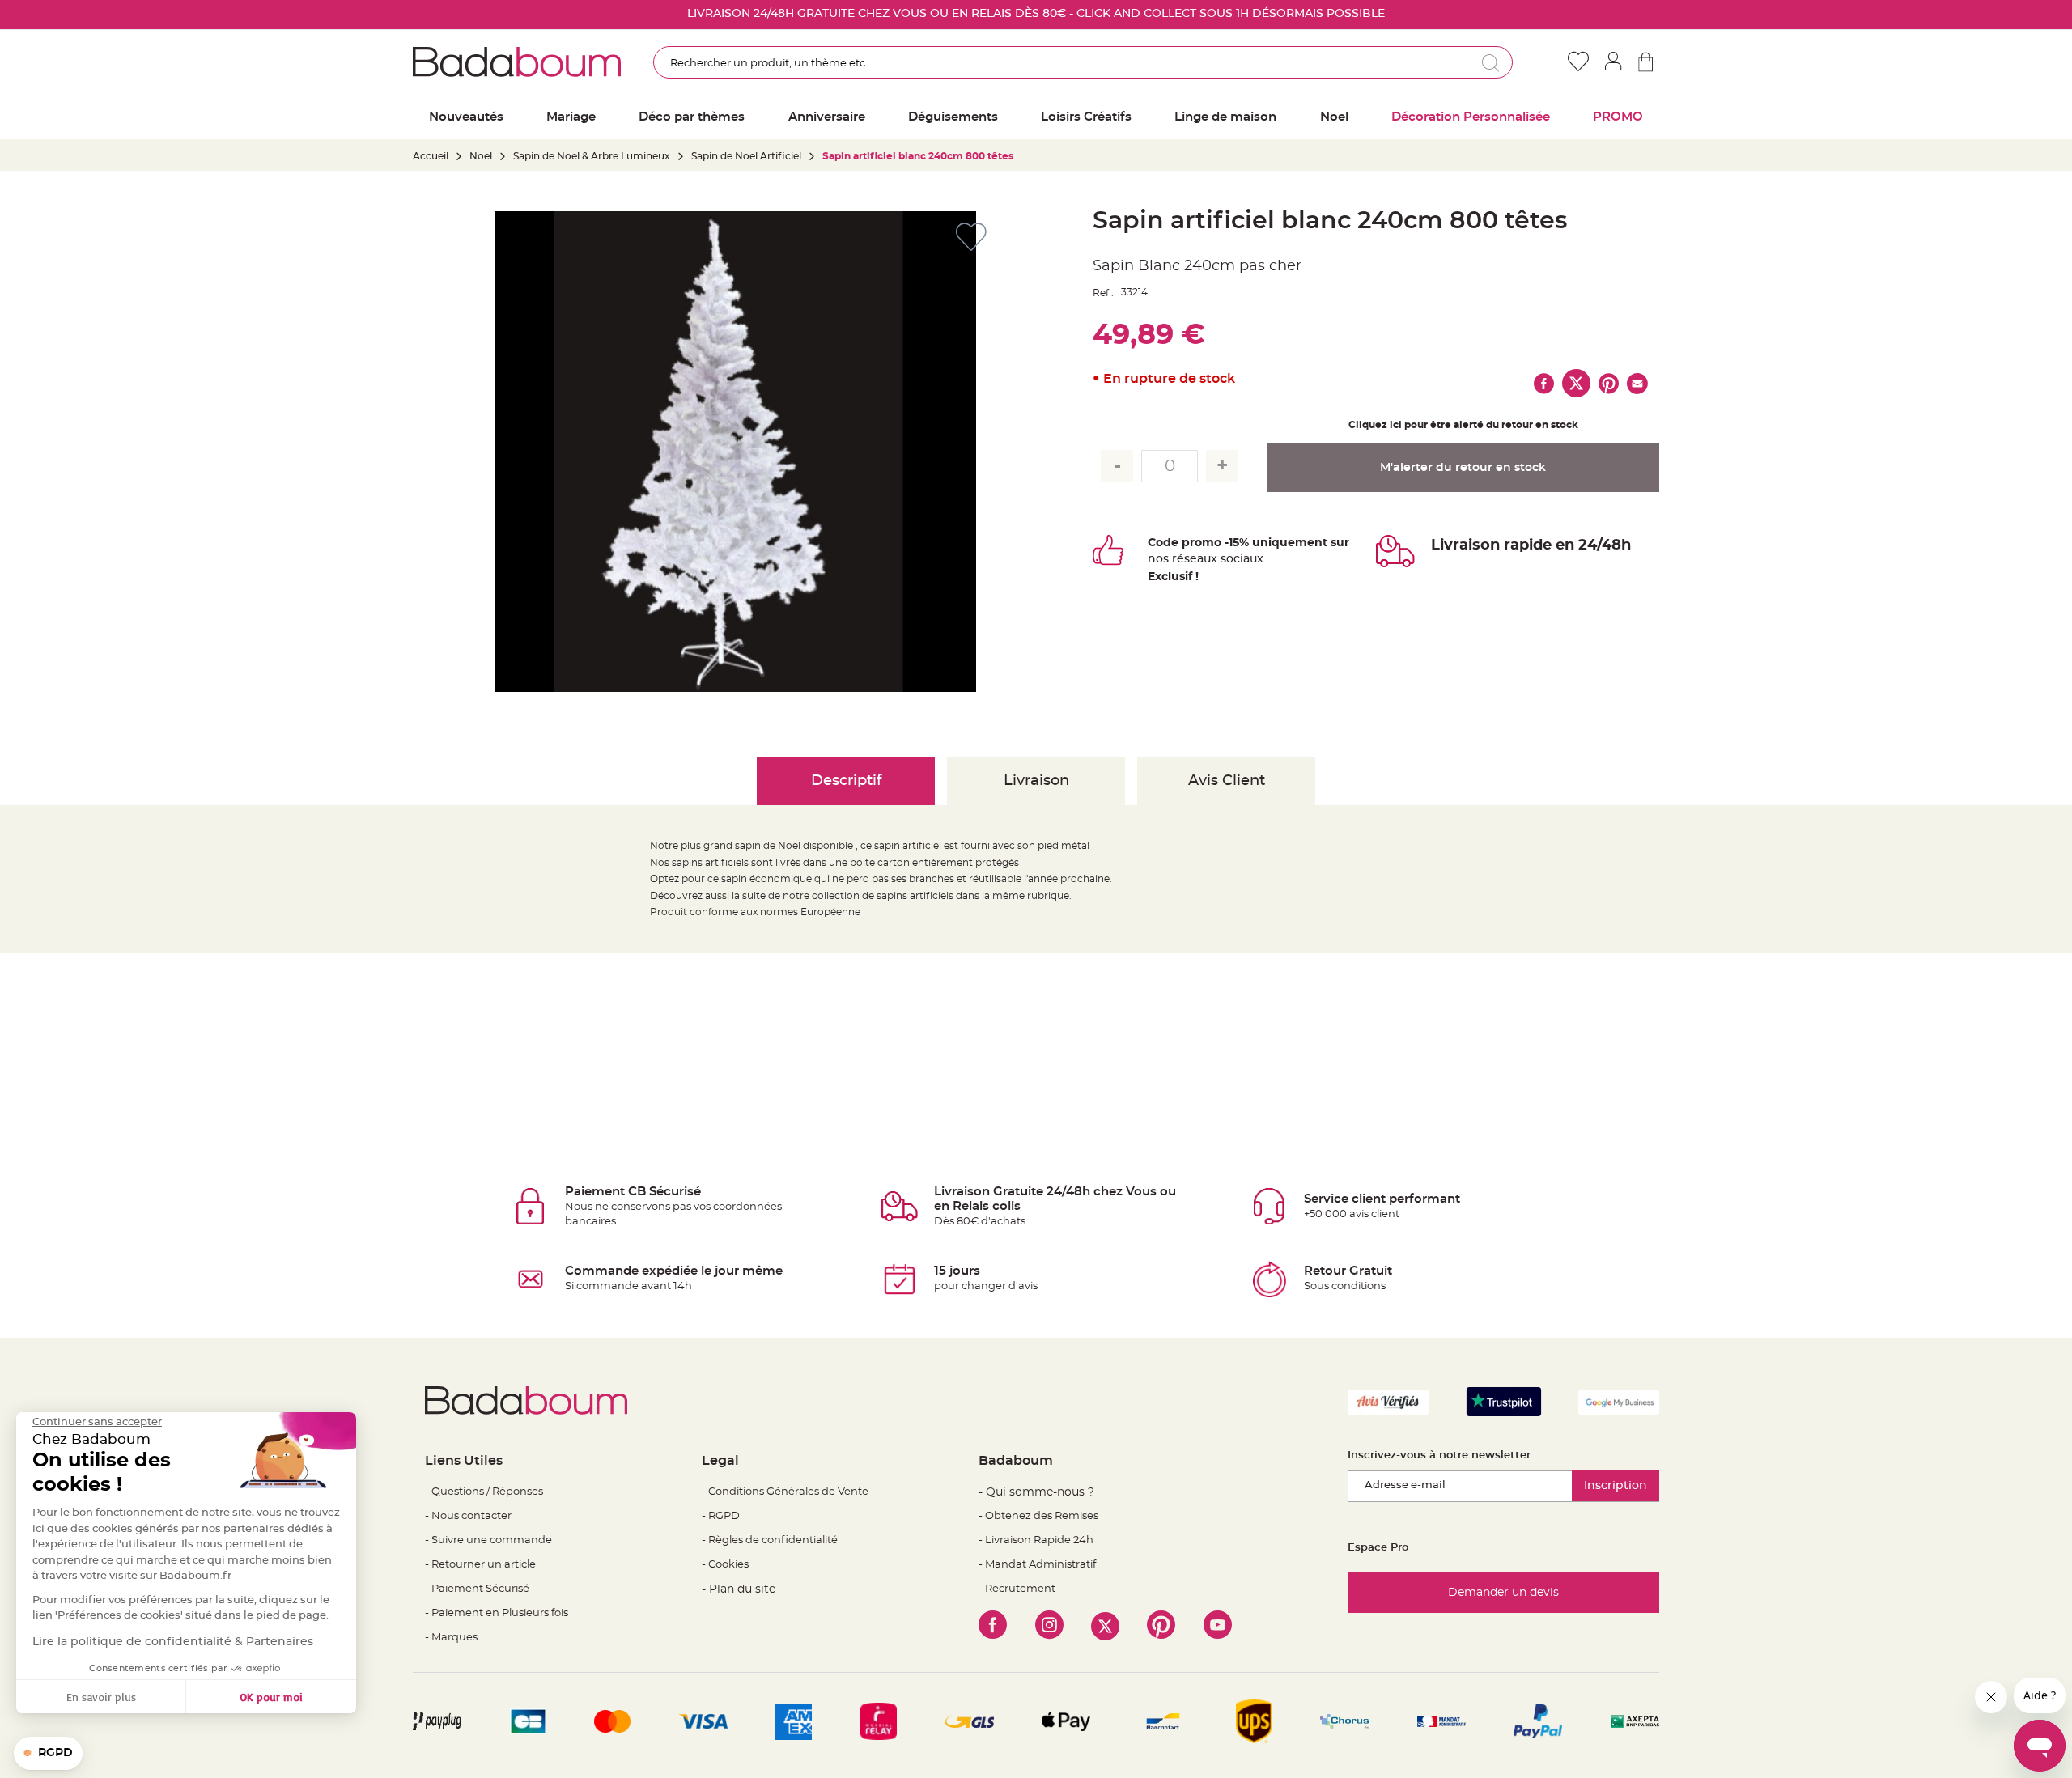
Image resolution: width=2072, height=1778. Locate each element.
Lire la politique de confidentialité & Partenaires (173, 1642)
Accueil (431, 156)
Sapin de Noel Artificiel (746, 156)
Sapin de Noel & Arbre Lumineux (592, 156)
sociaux (1240, 559)
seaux (1201, 559)
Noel (481, 156)
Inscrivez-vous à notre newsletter (1439, 1455)
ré (1178, 559)
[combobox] (1083, 62)
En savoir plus (101, 1697)
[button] (48, 1754)
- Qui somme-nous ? (1036, 1492)
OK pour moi (271, 1697)
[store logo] (517, 62)
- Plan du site (739, 1589)
